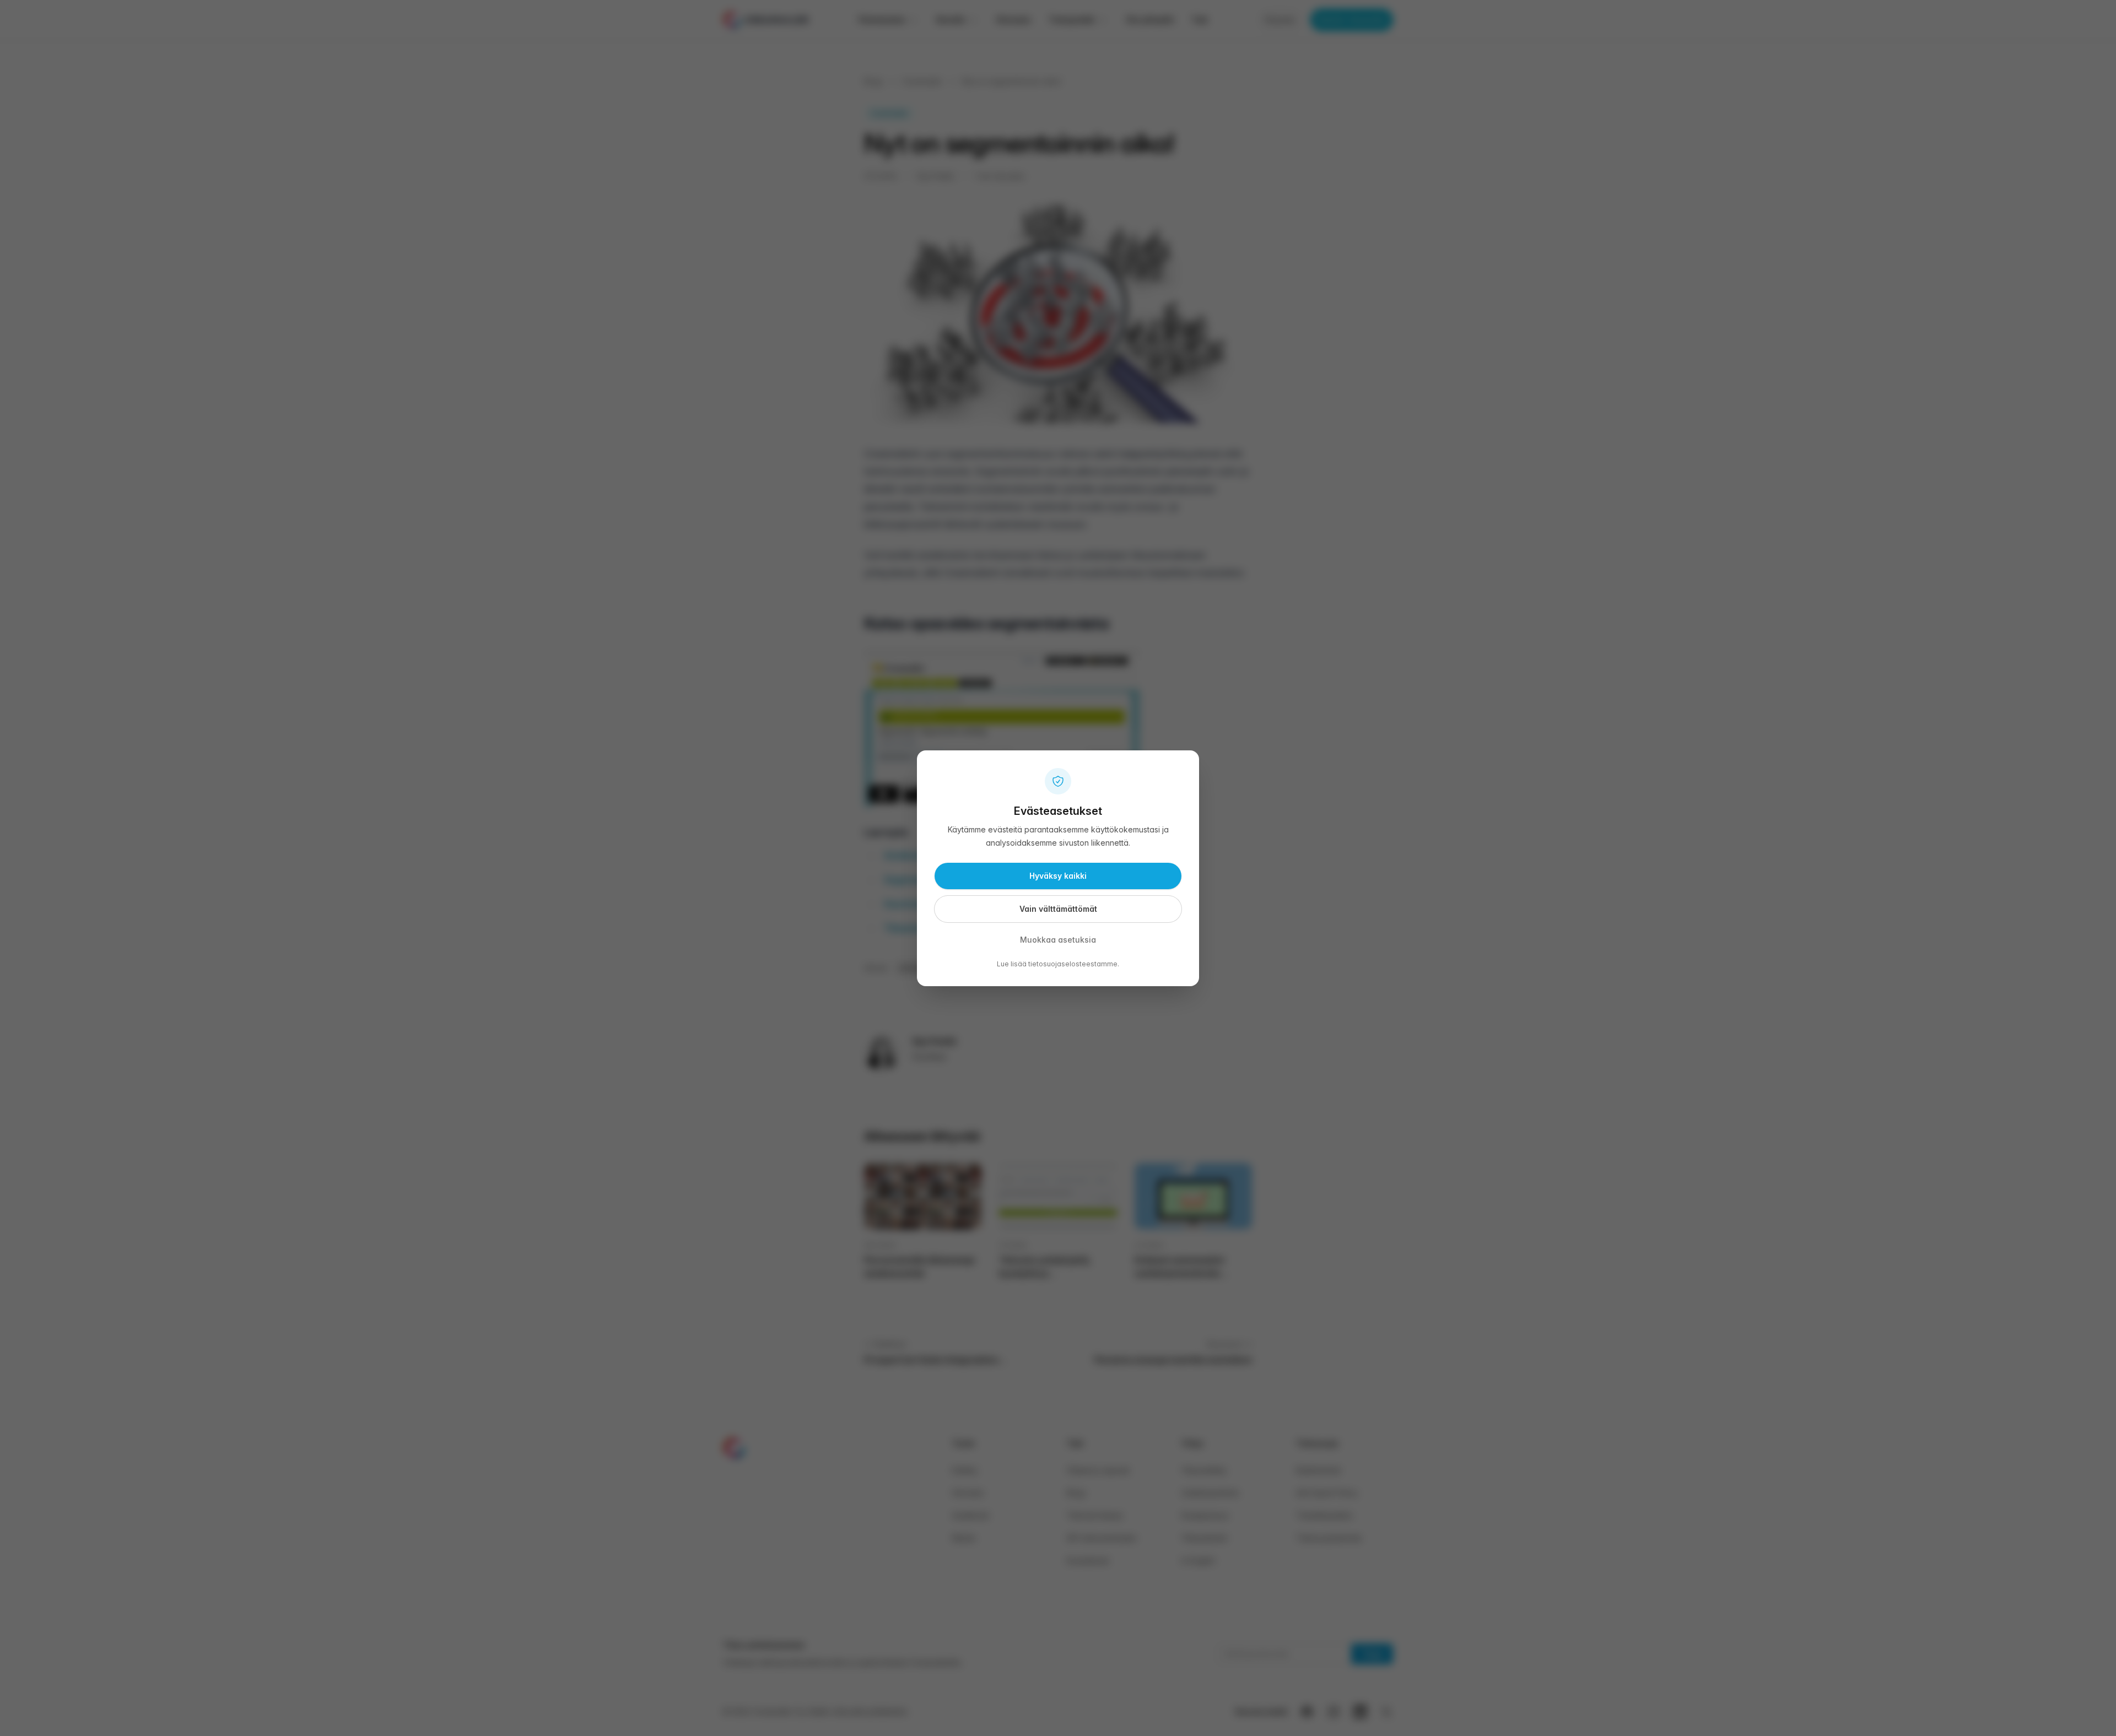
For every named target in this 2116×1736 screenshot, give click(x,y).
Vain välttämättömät (1058, 909)
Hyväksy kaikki (1058, 876)
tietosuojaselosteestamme (1073, 964)
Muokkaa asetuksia (1058, 940)
